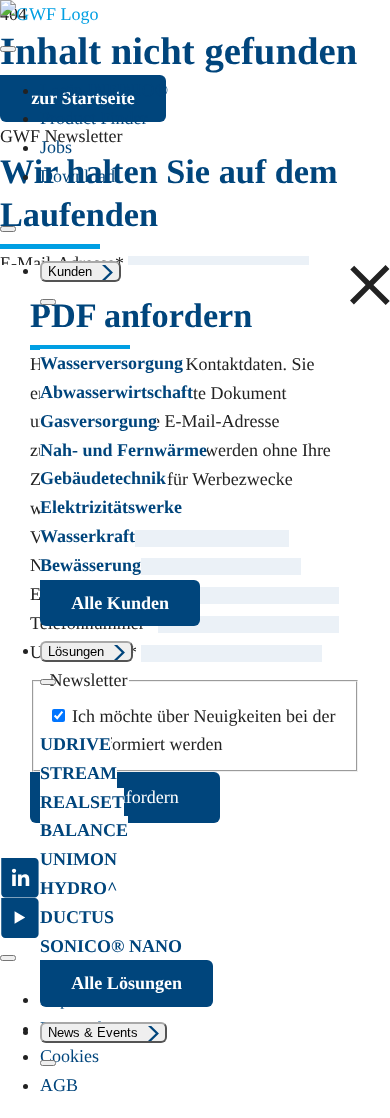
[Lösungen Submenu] (48, 682)
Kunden (70, 271)
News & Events (93, 1032)
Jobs (56, 147)
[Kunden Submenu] (48, 302)
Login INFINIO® (104, 90)
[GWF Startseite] (49, 14)
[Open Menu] (8, 49)
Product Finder (94, 118)
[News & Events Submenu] (48, 1063)
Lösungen (76, 651)
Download (77, 176)
